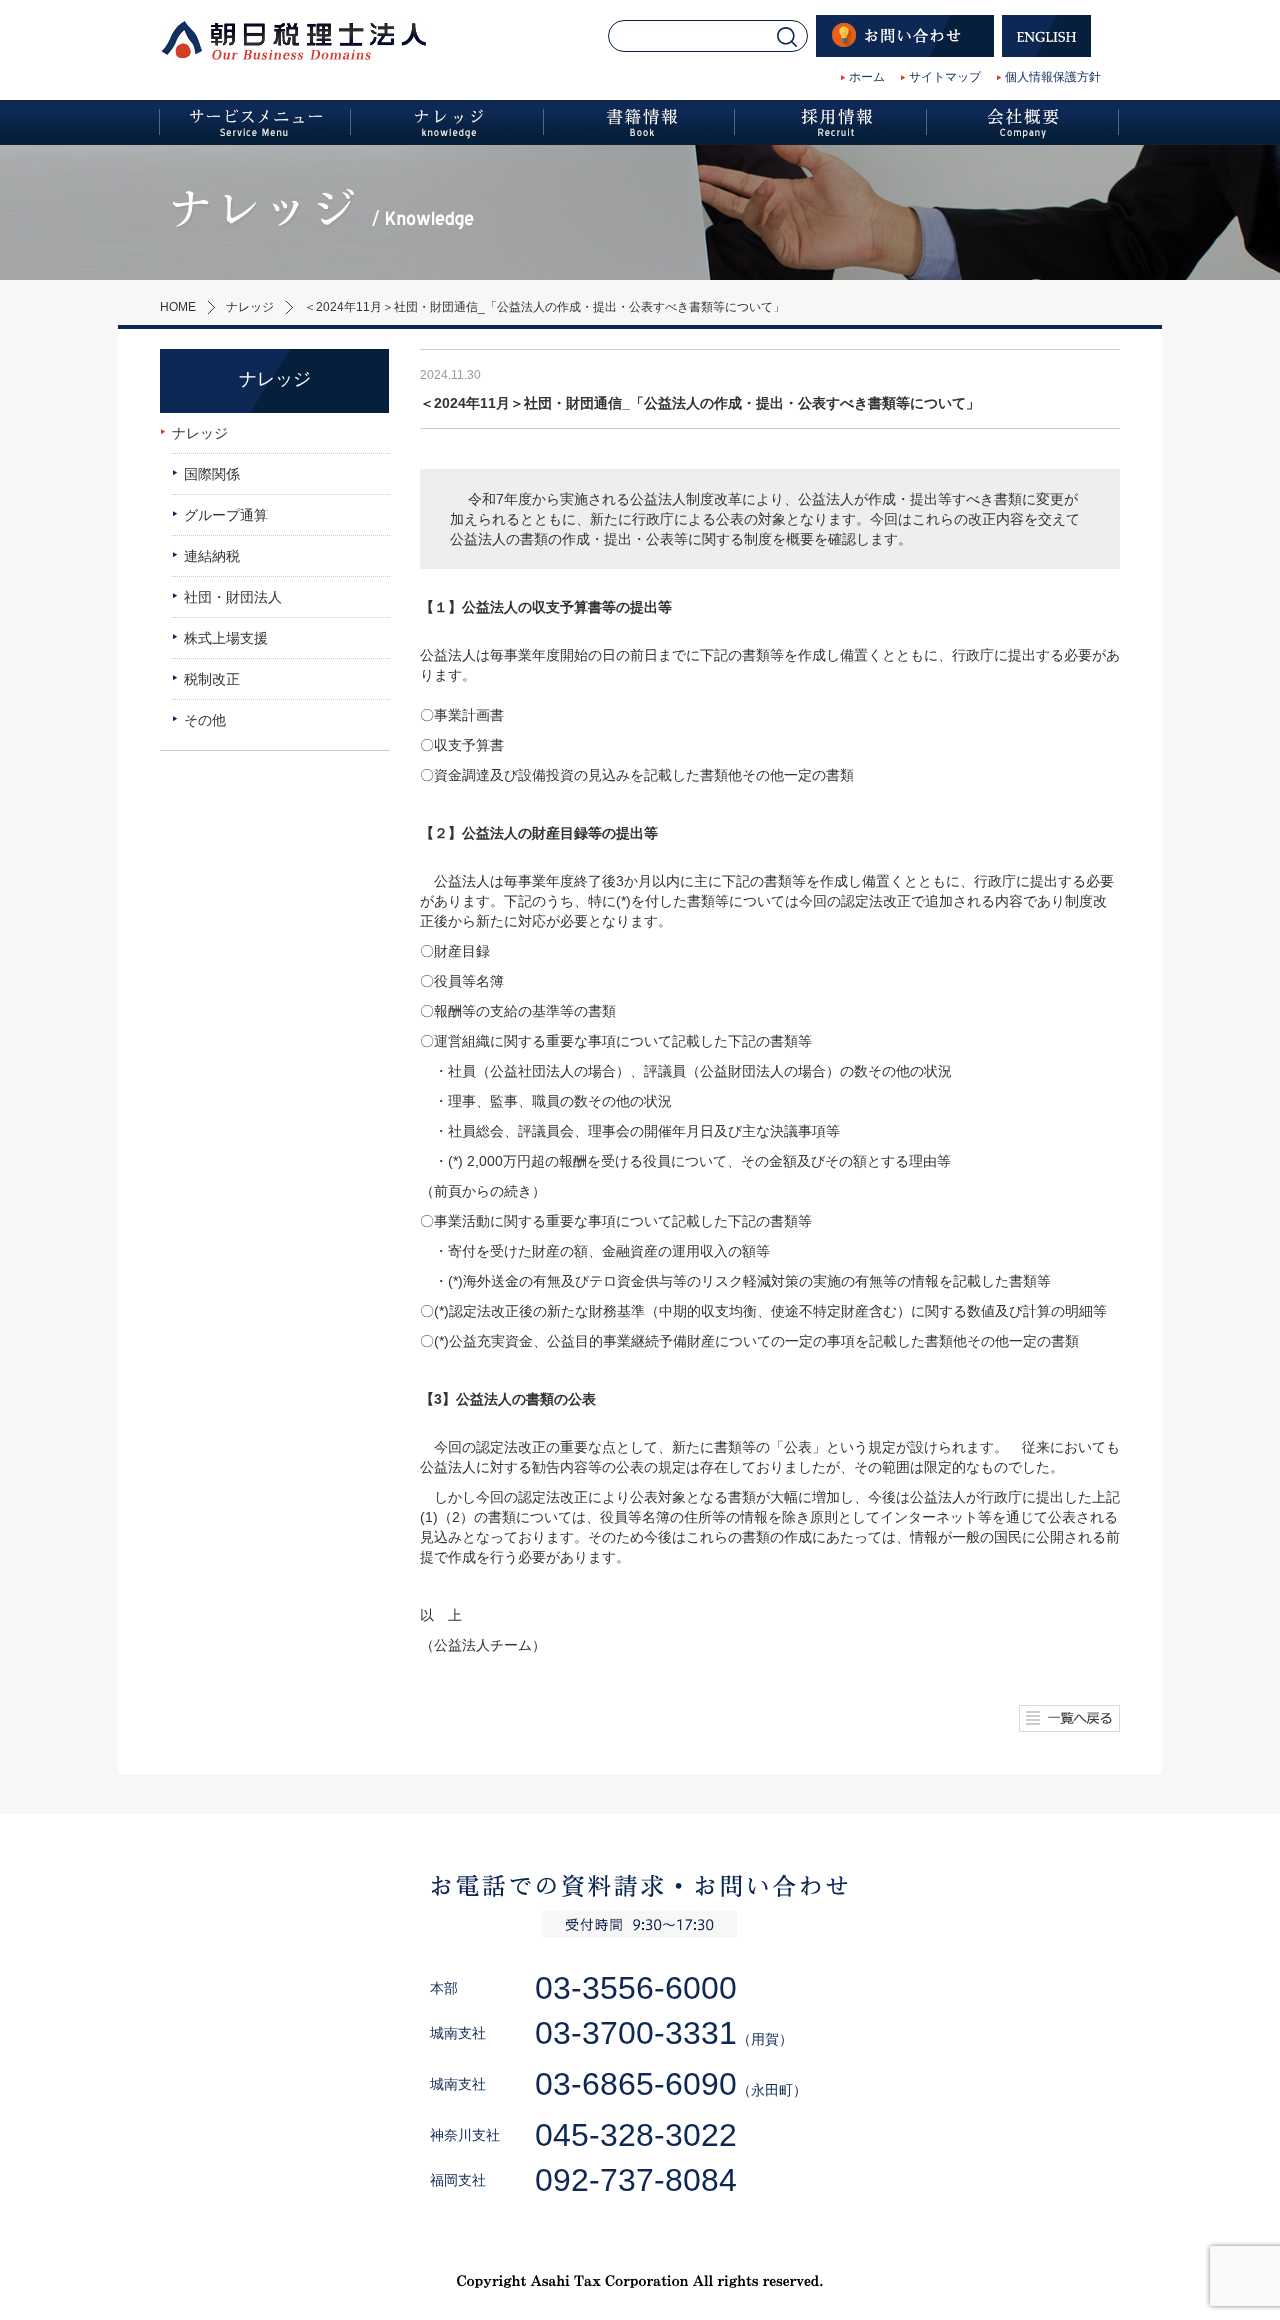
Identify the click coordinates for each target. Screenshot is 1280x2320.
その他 (205, 720)
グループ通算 (226, 515)
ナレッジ (250, 307)
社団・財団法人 (233, 597)
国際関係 (212, 474)
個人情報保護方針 (1053, 77)
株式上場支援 (226, 638)
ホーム (867, 77)
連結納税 (212, 556)
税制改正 (212, 679)
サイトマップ (945, 77)
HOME (178, 307)
